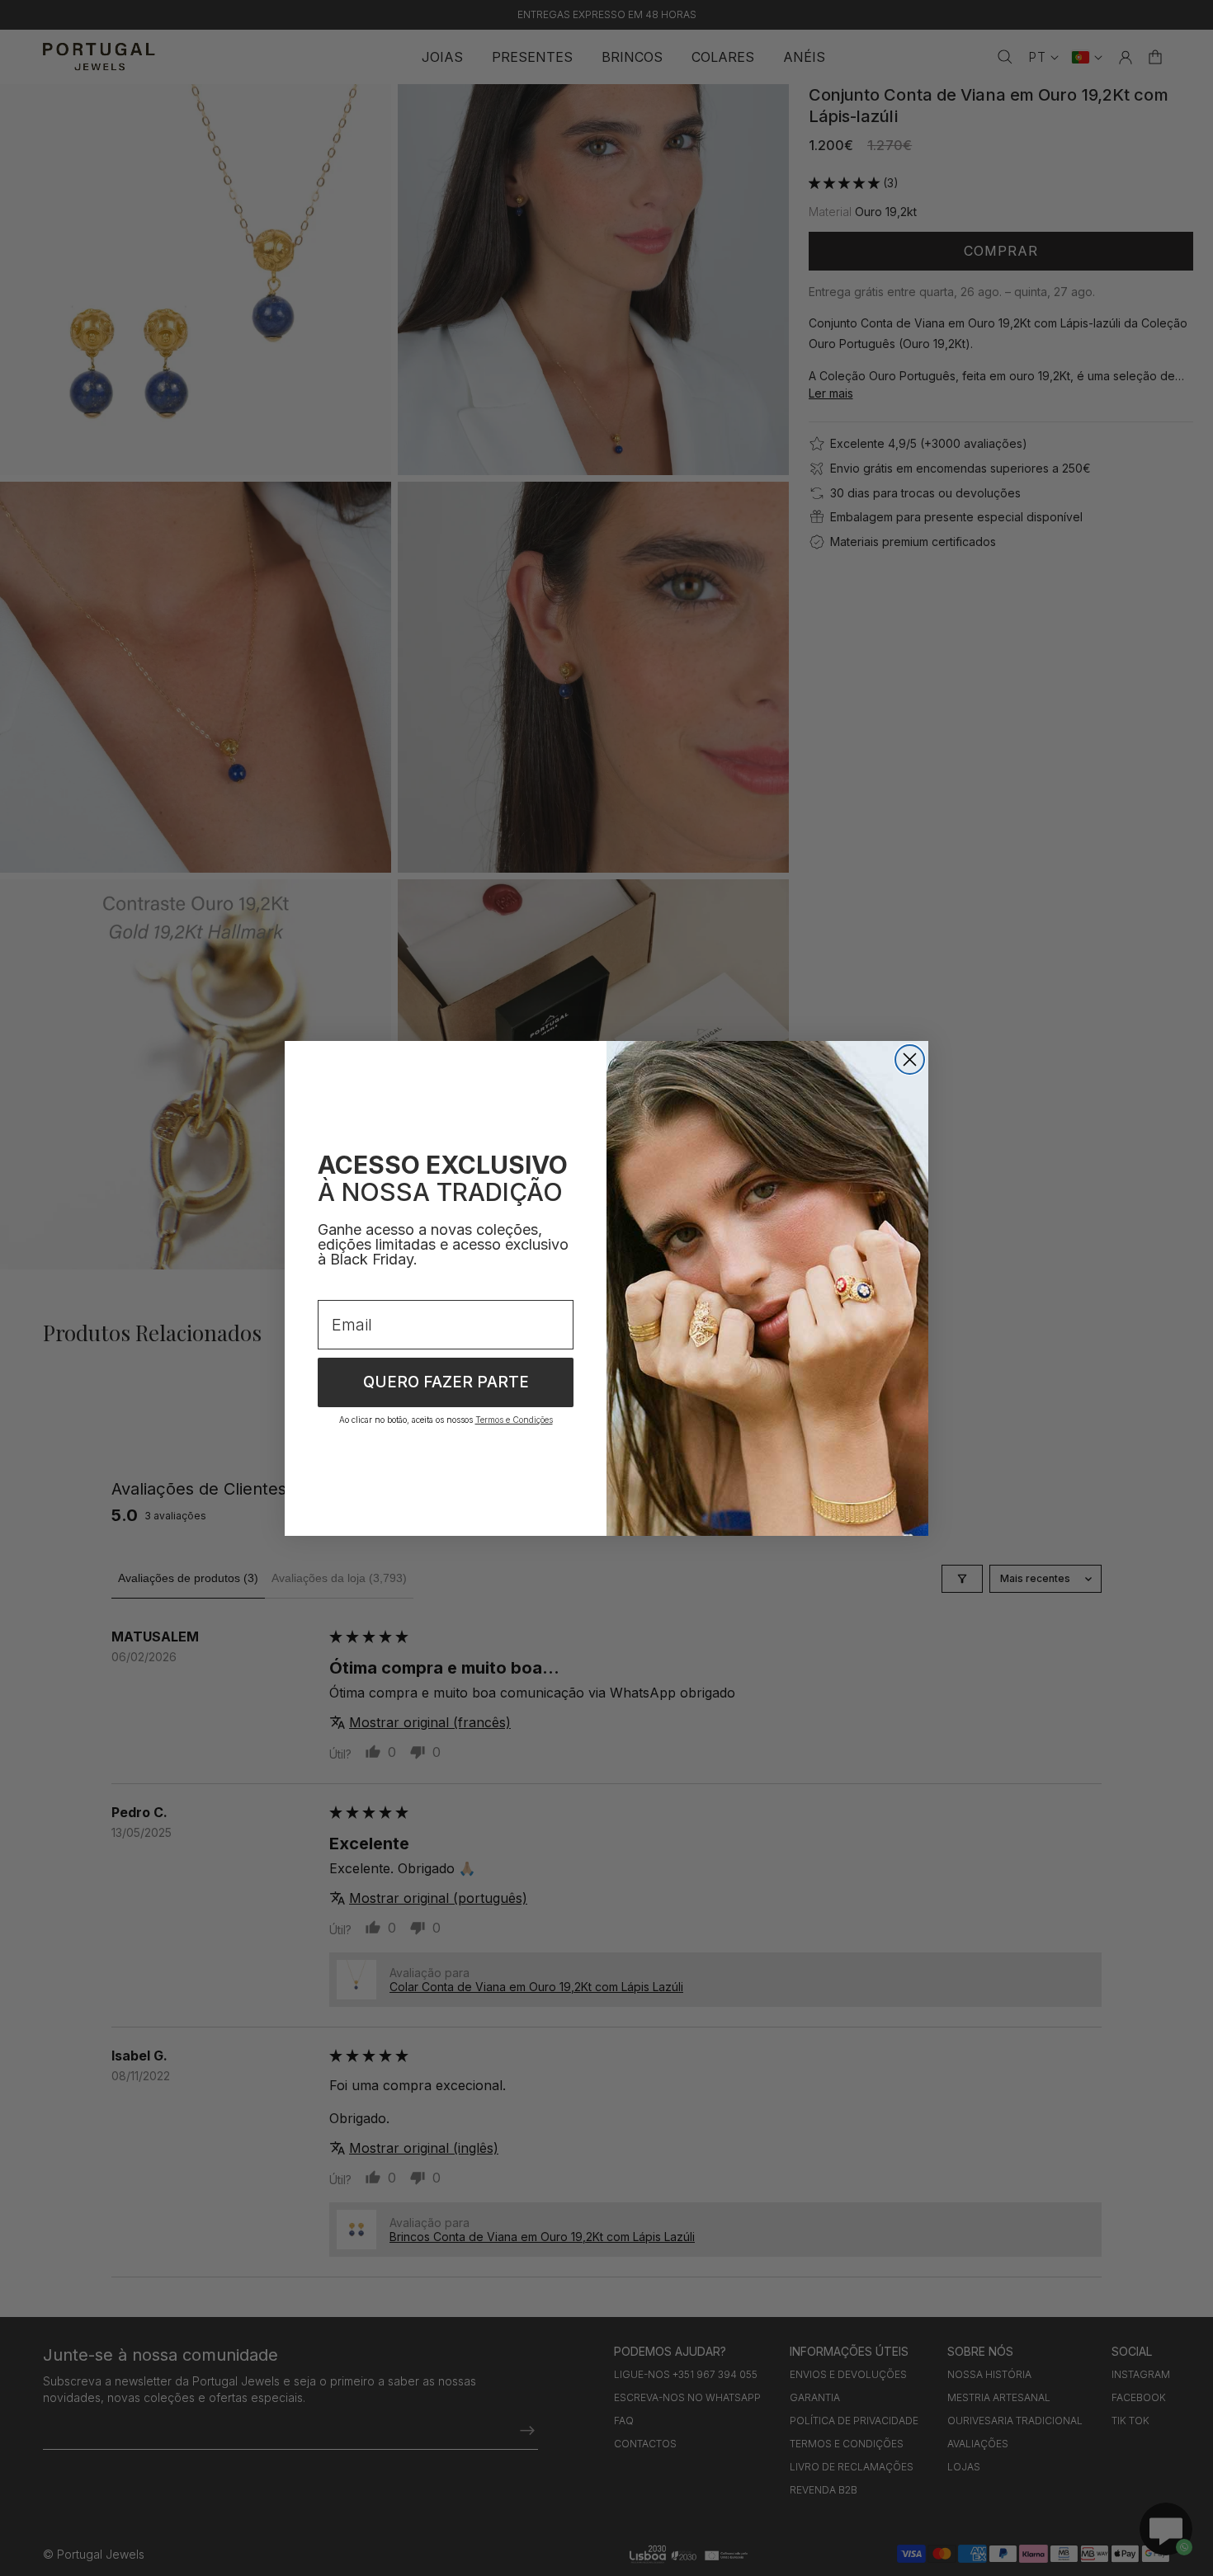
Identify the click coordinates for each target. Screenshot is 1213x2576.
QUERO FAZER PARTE (446, 1382)
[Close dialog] (910, 1060)
